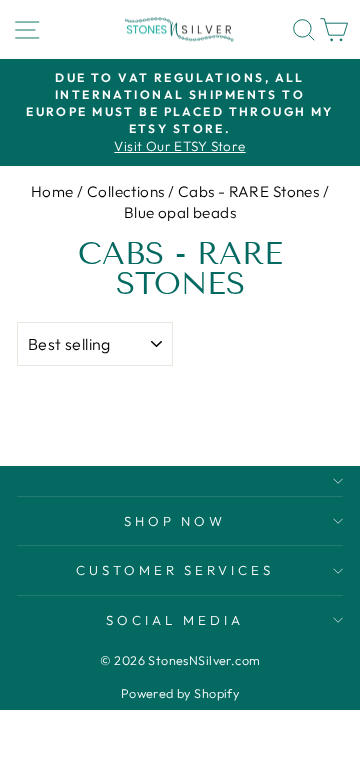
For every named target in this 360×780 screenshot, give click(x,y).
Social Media (175, 620)
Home (52, 191)
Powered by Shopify (180, 693)
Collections (126, 191)
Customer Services (175, 570)
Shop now (175, 521)
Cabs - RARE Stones (248, 191)
